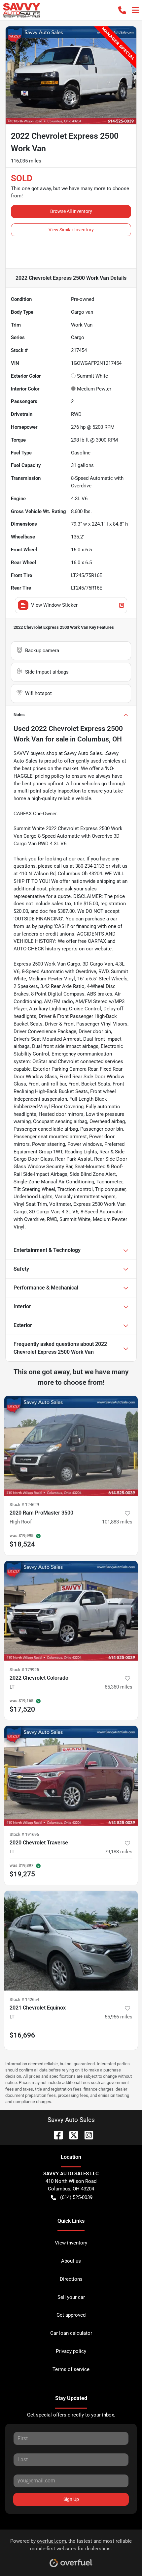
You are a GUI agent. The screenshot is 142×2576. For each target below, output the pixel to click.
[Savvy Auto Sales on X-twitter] (71, 2135)
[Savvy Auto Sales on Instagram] (86, 2135)
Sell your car (71, 2297)
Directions (71, 2279)
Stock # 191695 (24, 1834)
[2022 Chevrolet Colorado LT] (71, 1611)
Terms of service (71, 2369)
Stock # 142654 (24, 1999)
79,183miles (119, 1852)
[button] (122, 10)
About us (71, 2261)
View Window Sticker (54, 605)
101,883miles (117, 1522)
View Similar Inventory (71, 230)
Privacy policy (71, 2351)
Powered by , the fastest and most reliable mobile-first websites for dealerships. (71, 2545)
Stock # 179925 (24, 1670)
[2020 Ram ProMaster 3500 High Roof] (71, 1446)
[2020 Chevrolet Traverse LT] (71, 1776)
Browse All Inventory (71, 211)
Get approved (71, 2315)
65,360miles (119, 1687)
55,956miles (119, 2017)
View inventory (71, 2243)
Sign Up (71, 2499)
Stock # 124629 (24, 1505)
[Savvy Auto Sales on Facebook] (56, 2135)
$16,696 (22, 2035)
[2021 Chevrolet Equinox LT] (71, 1941)
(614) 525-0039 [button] (76, 2197)
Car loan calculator (71, 2333)
